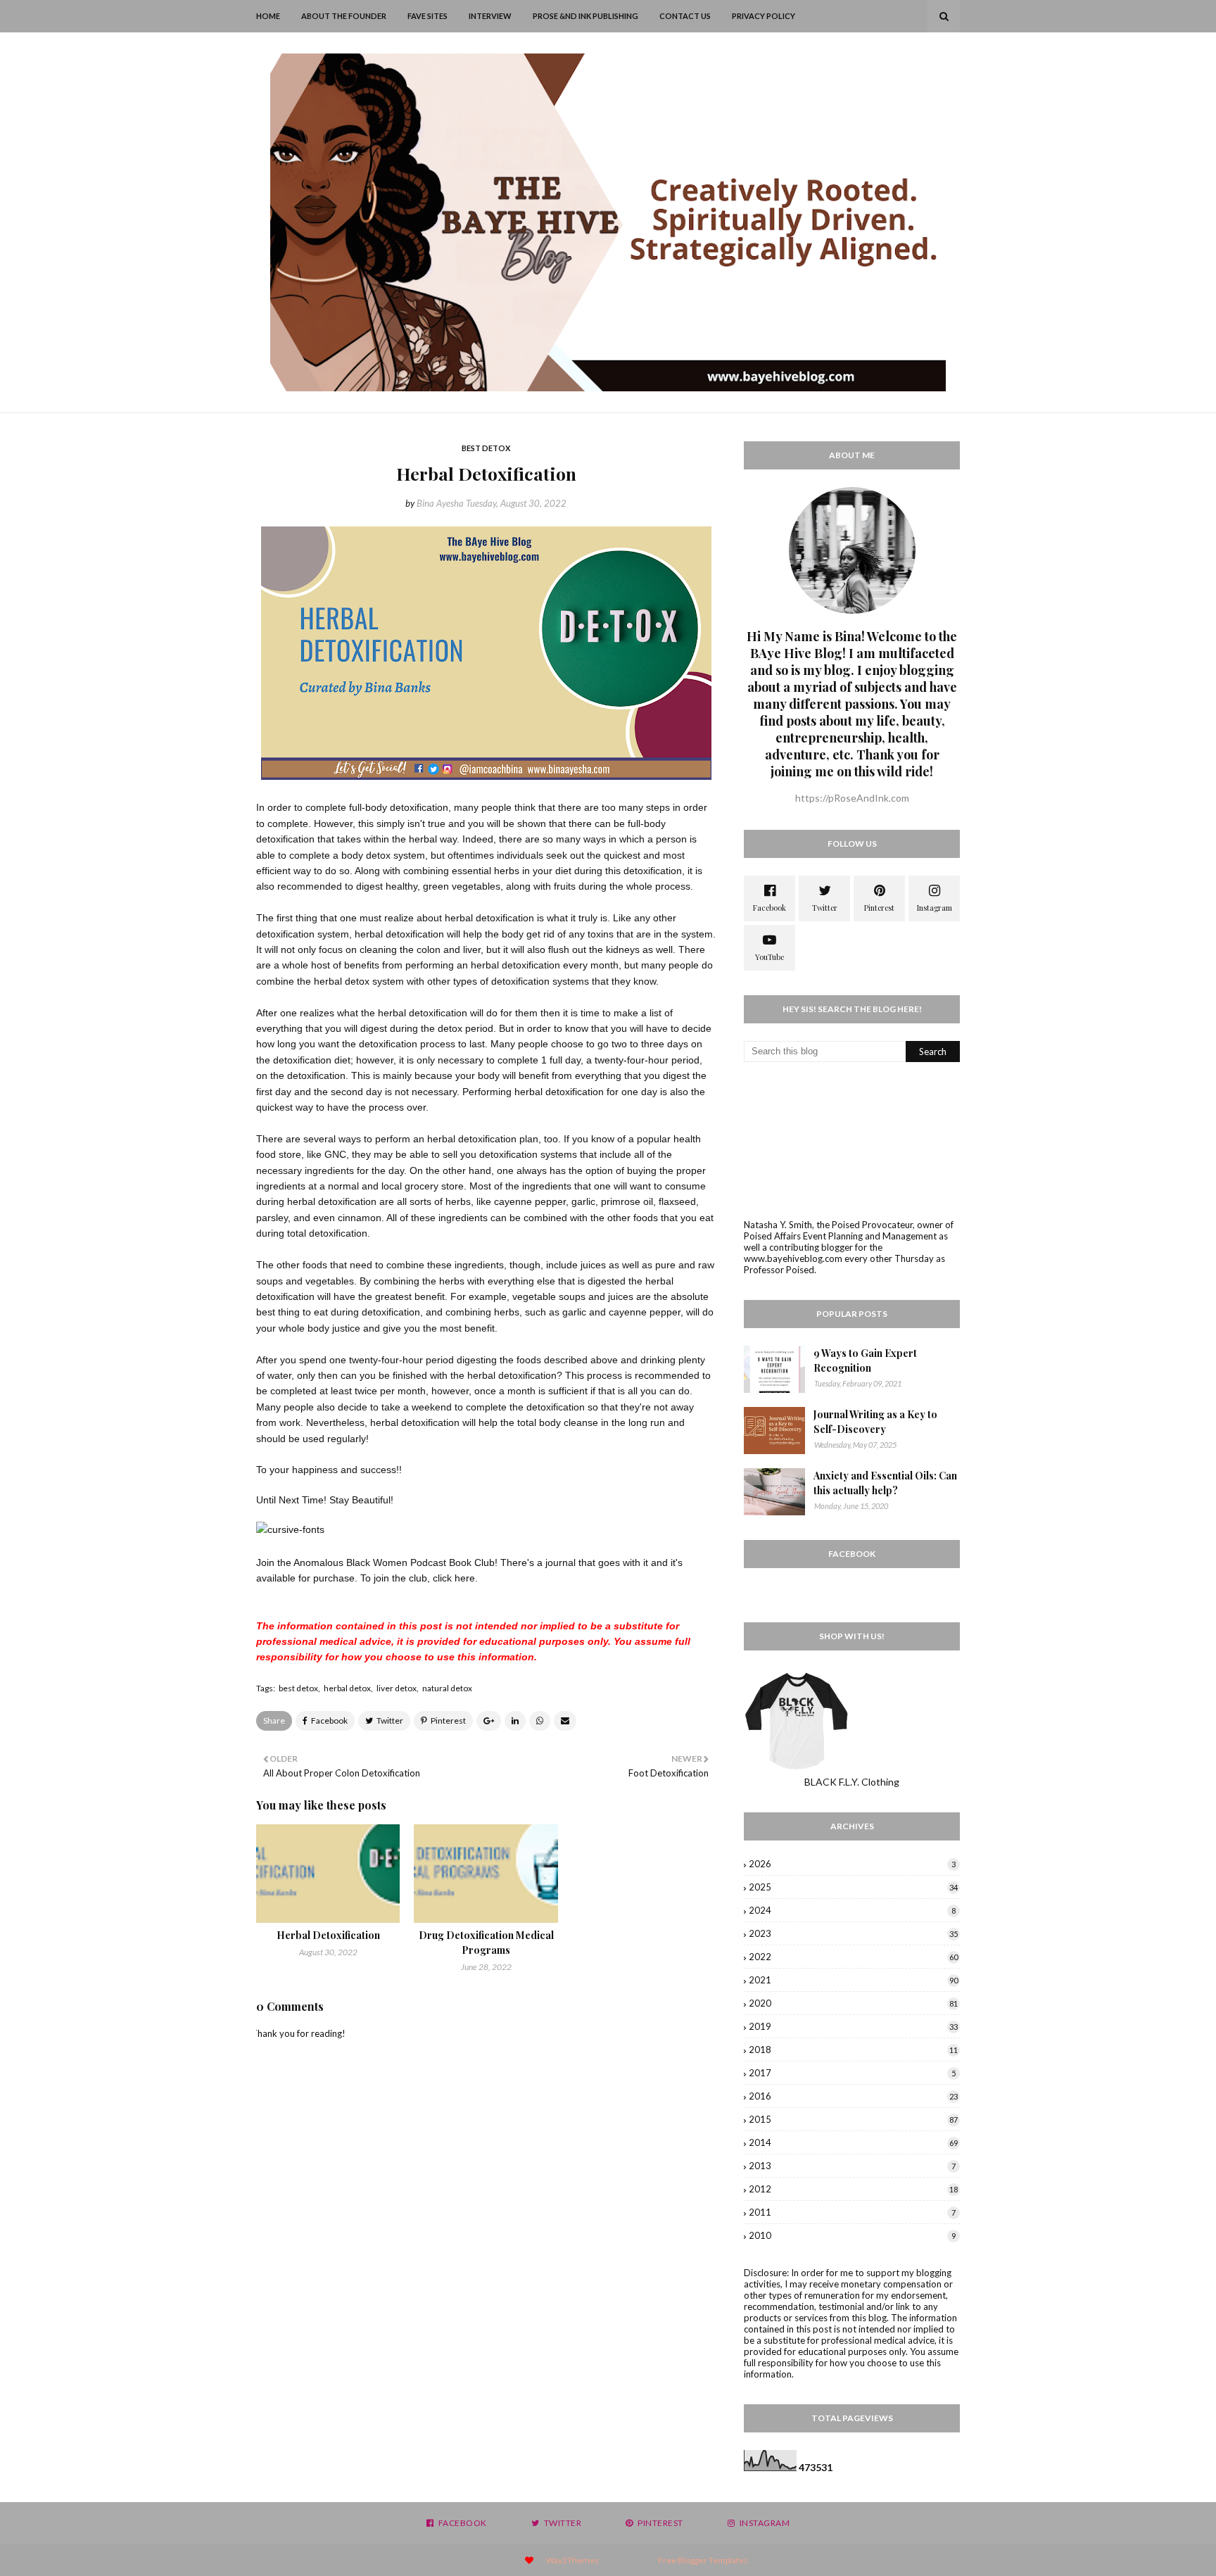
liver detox (397, 1688)
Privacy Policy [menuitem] (764, 16)
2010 (852, 2235)
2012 (853, 2189)
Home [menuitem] (268, 16)
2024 (852, 1910)
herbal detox (347, 1688)
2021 (853, 1980)
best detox (298, 1688)
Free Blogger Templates (703, 2560)
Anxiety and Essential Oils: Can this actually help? (885, 1483)
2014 (853, 2142)
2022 (853, 1957)
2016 (853, 2096)
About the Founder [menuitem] (344, 16)
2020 (853, 2003)
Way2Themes (572, 2560)
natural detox (447, 1688)
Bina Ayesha (440, 503)
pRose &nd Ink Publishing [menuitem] (585, 16)
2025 (853, 1887)
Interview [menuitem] (490, 16)
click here (454, 1578)
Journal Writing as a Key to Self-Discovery (875, 1422)
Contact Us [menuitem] (685, 16)
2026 (852, 1864)
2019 (853, 2026)
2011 (852, 2212)
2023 (853, 1933)
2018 (853, 2050)
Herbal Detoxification (328, 1935)
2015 (853, 2119)
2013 (852, 2166)
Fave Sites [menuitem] (427, 16)
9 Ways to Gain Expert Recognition (865, 1360)
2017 (852, 2073)
